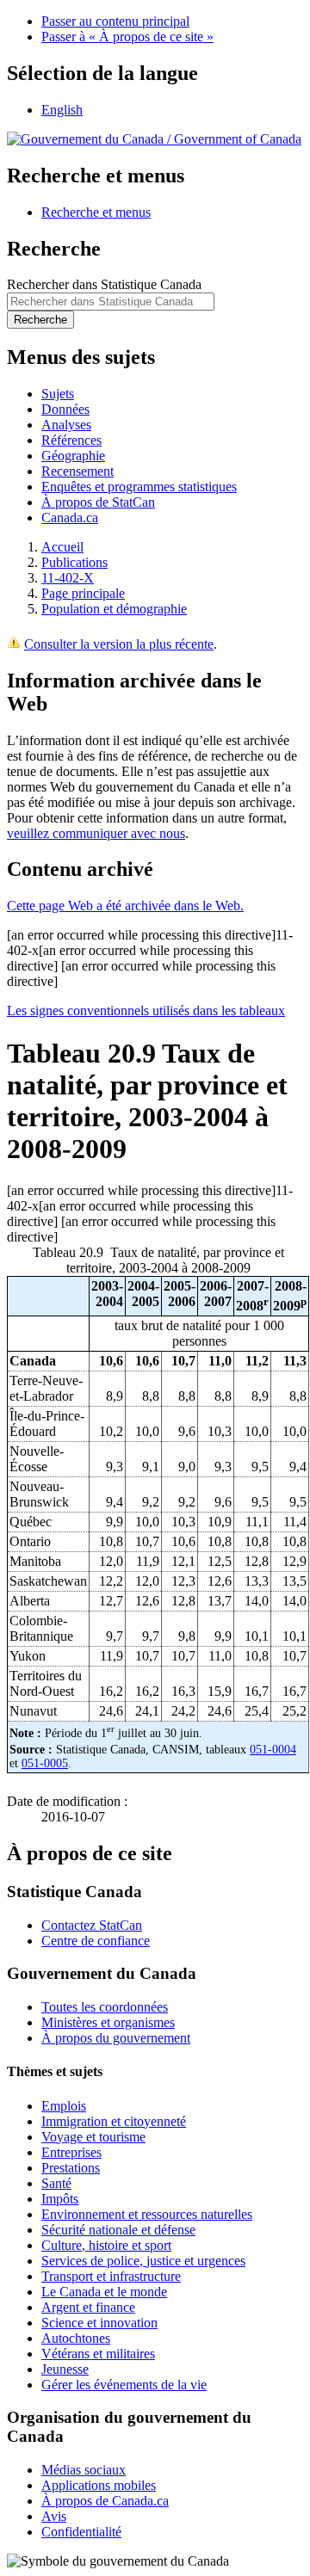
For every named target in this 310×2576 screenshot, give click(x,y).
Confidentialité (81, 2532)
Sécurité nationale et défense (118, 2230)
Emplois (64, 2106)
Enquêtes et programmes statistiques (139, 487)
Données (65, 409)
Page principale (83, 593)
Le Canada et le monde (104, 2292)
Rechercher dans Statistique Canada (104, 284)
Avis (54, 2516)
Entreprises (71, 2152)
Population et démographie (114, 609)
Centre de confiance (96, 1941)
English (62, 110)
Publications (74, 562)
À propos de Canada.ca (105, 2501)
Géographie (73, 456)
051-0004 (273, 1750)
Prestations (71, 2168)
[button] (96, 212)
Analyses (66, 425)
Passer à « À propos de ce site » (127, 37)
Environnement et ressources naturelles (147, 2214)
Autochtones (76, 2338)
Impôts (60, 2199)
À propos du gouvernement (116, 2038)
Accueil (62, 547)
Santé (56, 2183)
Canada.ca (70, 518)
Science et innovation (99, 2323)
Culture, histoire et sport (106, 2245)
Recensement (77, 471)
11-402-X (68, 578)
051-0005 (45, 1763)
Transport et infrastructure (111, 2276)
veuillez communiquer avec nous (96, 833)
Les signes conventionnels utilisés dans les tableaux (146, 1011)
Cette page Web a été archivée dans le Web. (125, 906)
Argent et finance (88, 2307)
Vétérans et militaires (98, 2354)
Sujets (58, 394)
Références (71, 440)
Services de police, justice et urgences (143, 2261)
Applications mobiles (99, 2485)
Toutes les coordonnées (105, 2007)
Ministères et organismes (108, 2022)
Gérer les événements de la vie (124, 2385)
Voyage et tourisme (93, 2137)
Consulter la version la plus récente (119, 644)
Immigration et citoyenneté (114, 2121)
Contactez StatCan (92, 1925)
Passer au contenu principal (115, 21)
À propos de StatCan (98, 502)
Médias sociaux (84, 2470)
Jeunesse (65, 2369)
